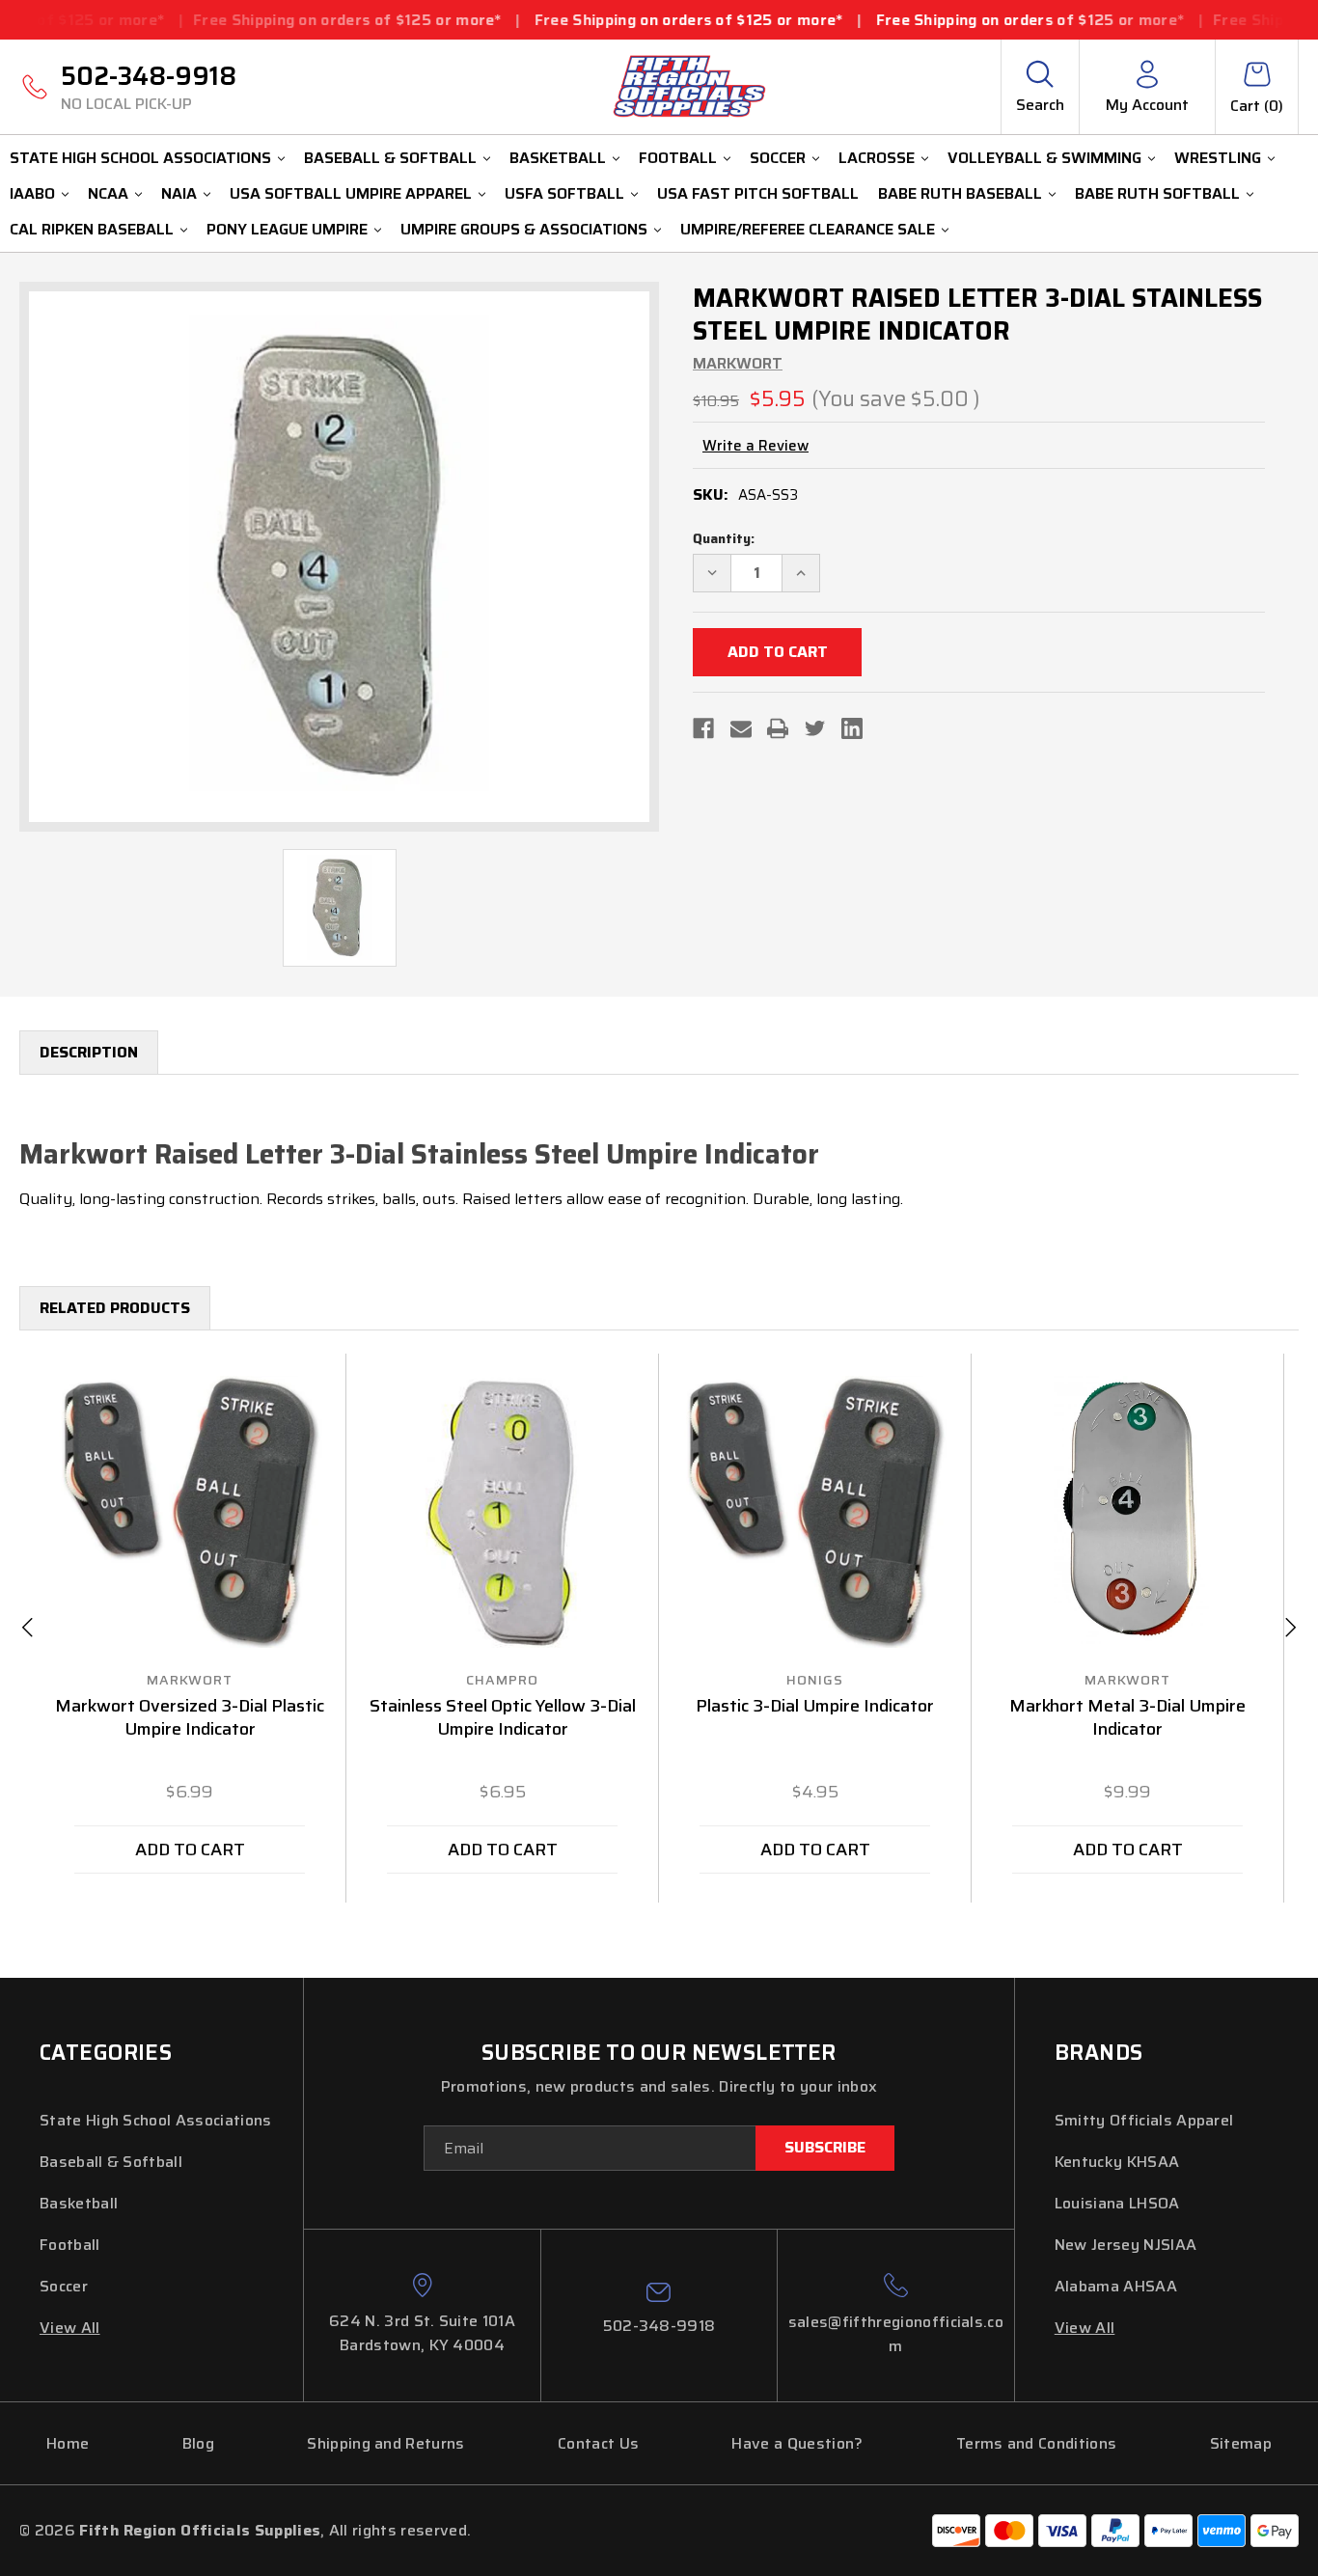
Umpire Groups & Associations (524, 229)
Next (1291, 1628)
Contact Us (598, 2443)
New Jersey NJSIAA (1126, 2245)
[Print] (778, 728)
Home (68, 2443)
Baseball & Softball (390, 158)
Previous (27, 1628)
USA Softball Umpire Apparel (351, 193)
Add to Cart (190, 1850)
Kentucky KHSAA (1117, 2162)
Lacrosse (877, 158)
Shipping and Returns (385, 2443)
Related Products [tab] (115, 1308)
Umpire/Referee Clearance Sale (808, 229)
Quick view (190, 1513)
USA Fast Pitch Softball (758, 193)
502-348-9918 (149, 86)
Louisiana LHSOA (1117, 2203)
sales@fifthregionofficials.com (896, 2334)
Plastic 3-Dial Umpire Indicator (815, 1707)
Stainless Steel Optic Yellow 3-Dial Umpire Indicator (503, 1718)
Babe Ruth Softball (1157, 193)
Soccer (778, 158)
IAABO (32, 193)
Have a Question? (797, 2443)
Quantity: (724, 539)
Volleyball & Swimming (1044, 158)
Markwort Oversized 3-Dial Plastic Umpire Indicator (190, 1718)
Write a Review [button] (755, 446)
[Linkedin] (852, 728)
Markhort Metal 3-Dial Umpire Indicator (1127, 1718)
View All (70, 2328)
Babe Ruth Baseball (960, 193)
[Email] (741, 728)
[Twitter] (815, 728)
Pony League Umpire (287, 229)
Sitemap (1241, 2443)
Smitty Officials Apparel (1144, 2120)
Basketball (558, 158)
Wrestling (1218, 158)
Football (678, 158)
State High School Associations (140, 158)
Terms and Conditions (1036, 2443)
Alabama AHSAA (1116, 2286)
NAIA (179, 193)
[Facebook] (703, 728)
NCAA (108, 193)
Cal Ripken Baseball (92, 229)
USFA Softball (564, 193)
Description (89, 1052)
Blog (198, 2443)
